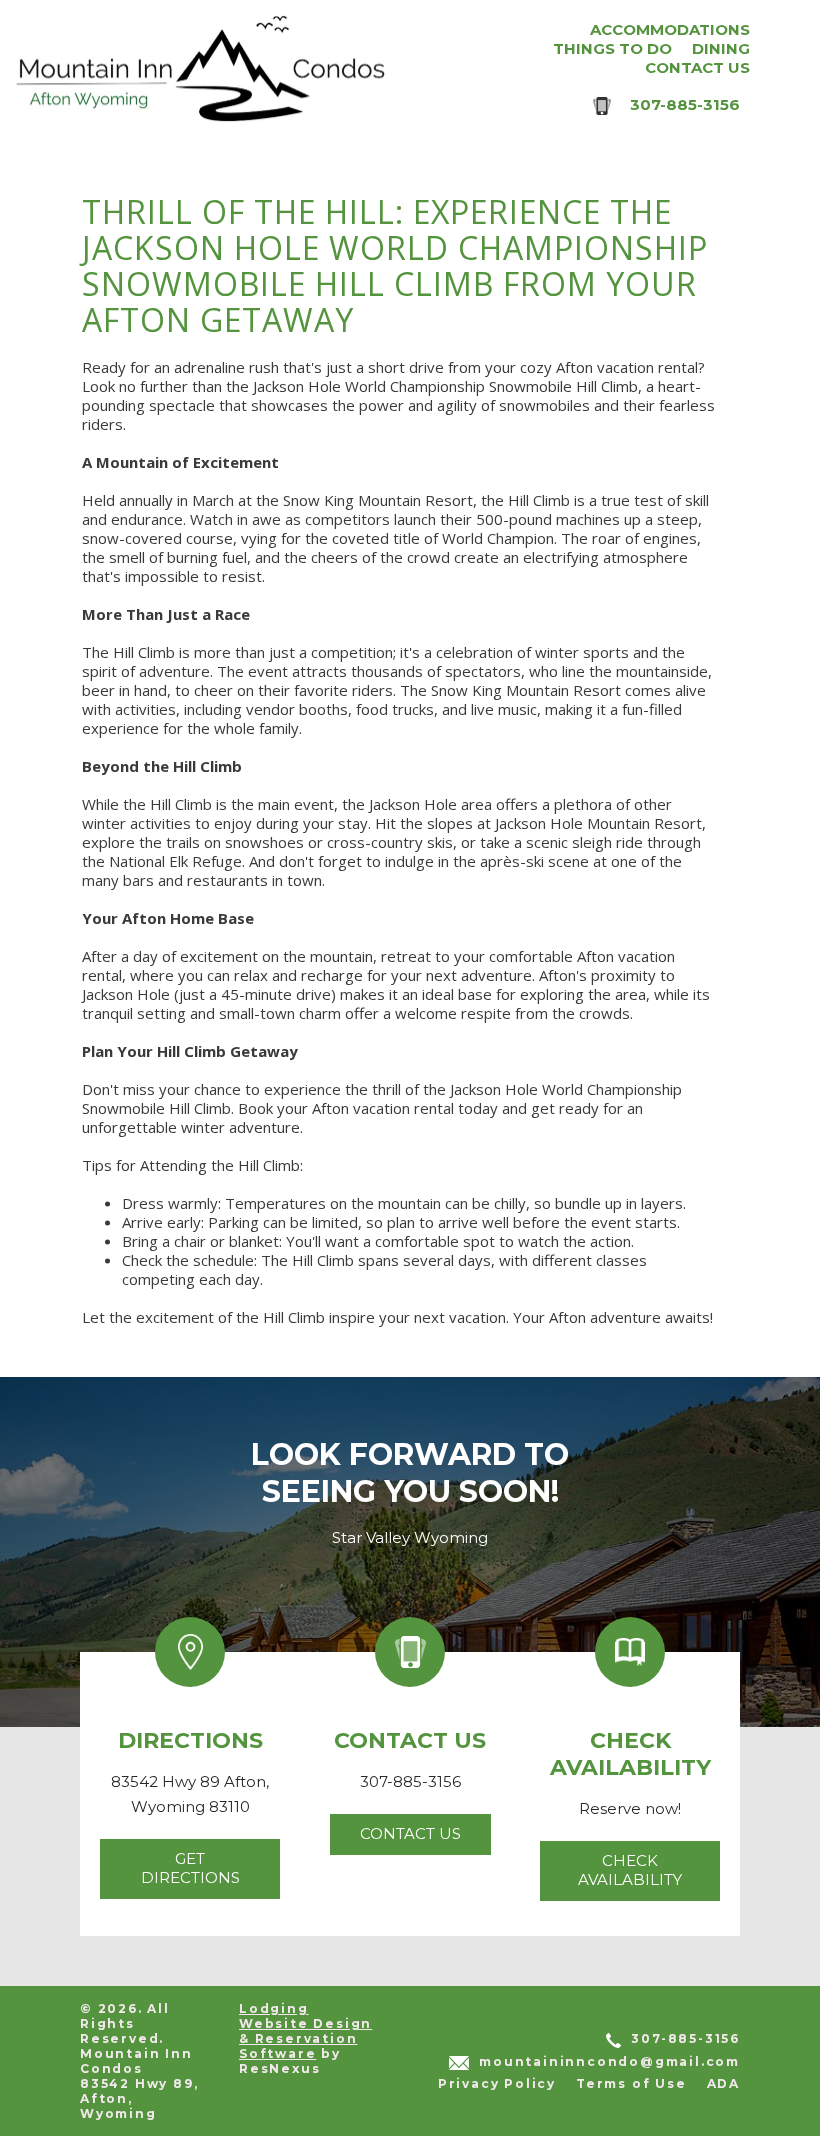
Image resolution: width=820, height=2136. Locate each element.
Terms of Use (631, 2083)
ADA (723, 2083)
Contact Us (410, 1833)
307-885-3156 (685, 104)
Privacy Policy (497, 2083)
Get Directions (190, 1868)
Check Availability (630, 1870)
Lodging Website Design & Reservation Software (305, 2031)
